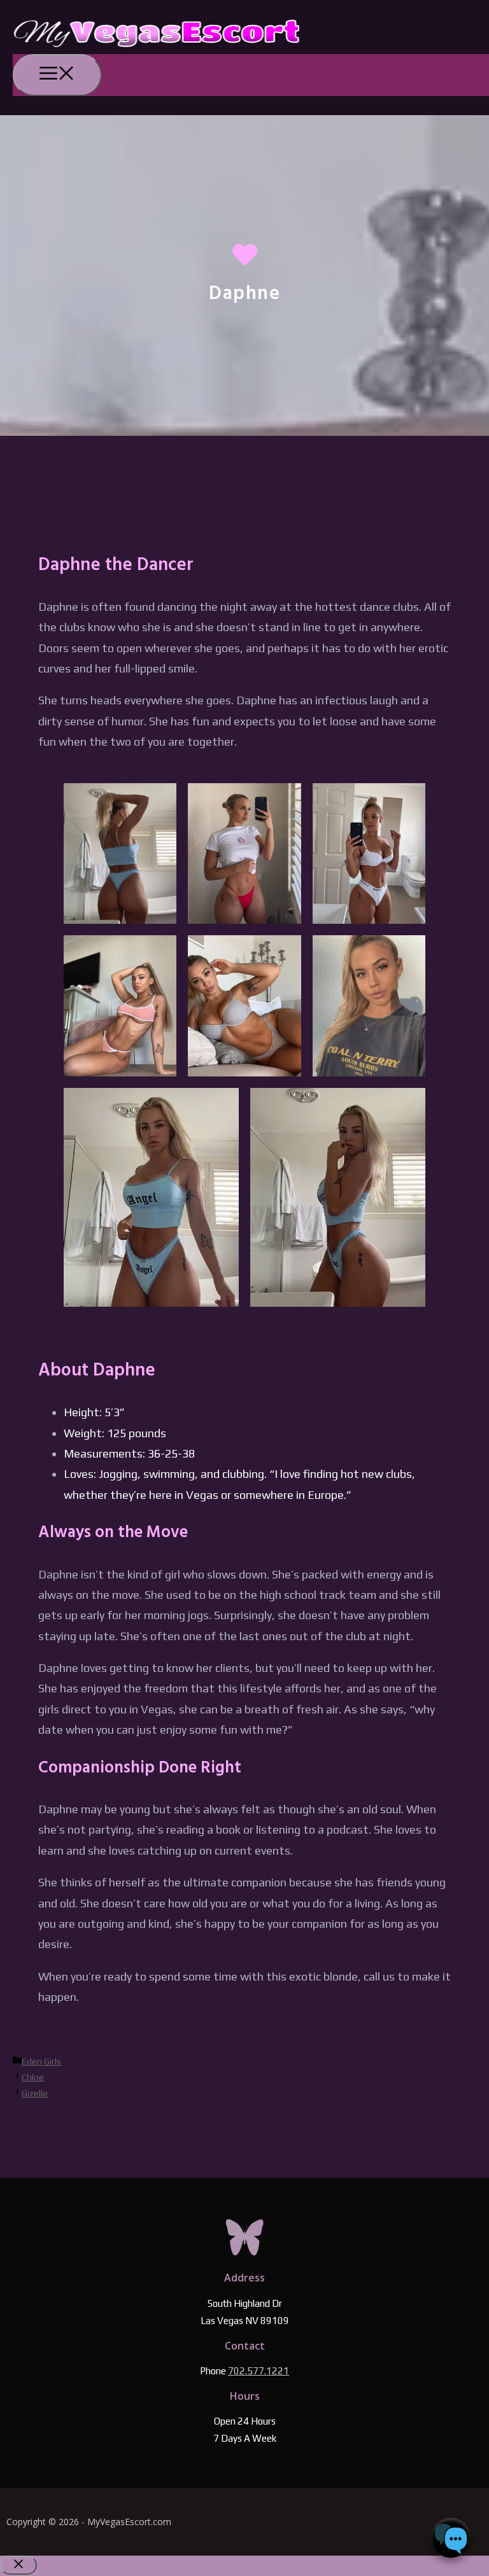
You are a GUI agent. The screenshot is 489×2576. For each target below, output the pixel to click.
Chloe (33, 2077)
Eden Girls (41, 2061)
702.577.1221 (259, 2371)
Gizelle (35, 2093)
